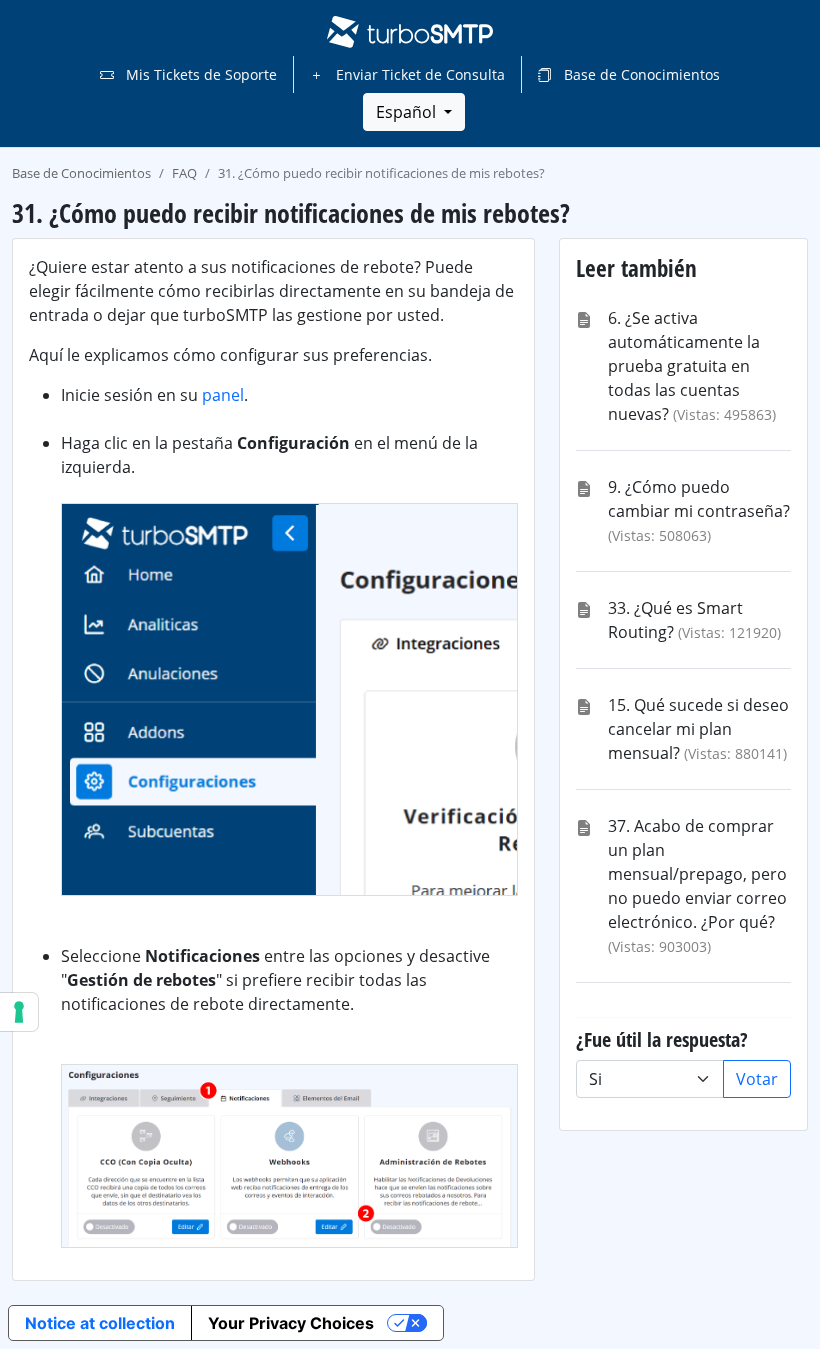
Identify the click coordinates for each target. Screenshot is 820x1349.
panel (223, 395)
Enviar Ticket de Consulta (418, 74)
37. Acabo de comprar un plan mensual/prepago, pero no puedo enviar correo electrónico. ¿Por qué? (697, 874)
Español (408, 112)
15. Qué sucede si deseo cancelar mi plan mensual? (698, 729)
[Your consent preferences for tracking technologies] (19, 1012)
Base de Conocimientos (640, 74)
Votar (757, 1079)
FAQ (184, 173)
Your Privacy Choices (291, 1323)
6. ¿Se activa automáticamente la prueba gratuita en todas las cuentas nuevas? (684, 366)
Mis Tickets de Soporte (199, 74)
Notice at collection (100, 1323)
